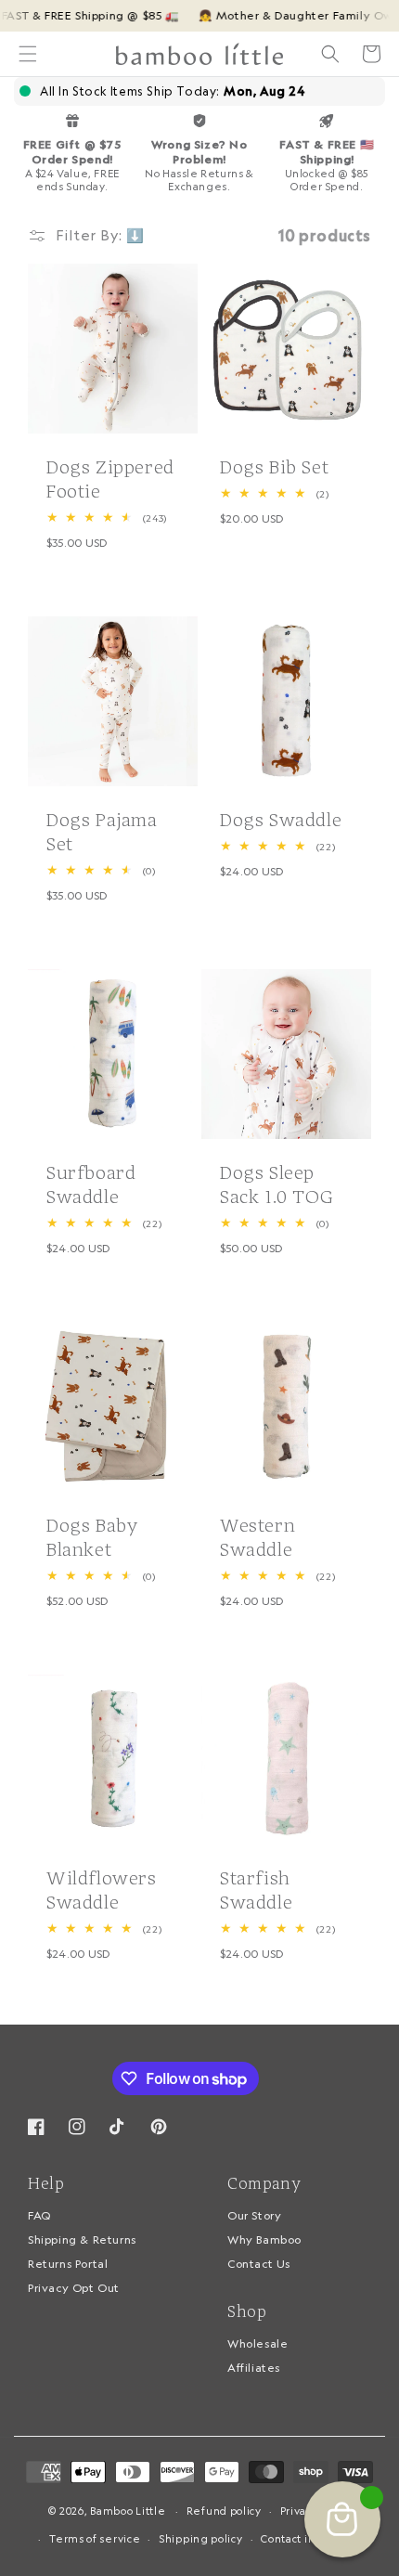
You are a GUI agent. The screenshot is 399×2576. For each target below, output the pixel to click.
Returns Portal (68, 2264)
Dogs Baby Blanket (92, 1537)
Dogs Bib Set (274, 467)
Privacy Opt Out (74, 2288)
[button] (28, 54)
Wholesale (257, 2343)
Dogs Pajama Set (102, 832)
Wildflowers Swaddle (102, 1890)
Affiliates (254, 2368)
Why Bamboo (264, 2239)
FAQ (39, 2215)
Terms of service (95, 2539)
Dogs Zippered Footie (110, 479)
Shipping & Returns (82, 2239)
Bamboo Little (128, 2511)
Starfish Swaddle (256, 1890)
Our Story (254, 2215)
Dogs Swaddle (281, 820)
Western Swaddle (257, 1537)
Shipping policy (201, 2539)
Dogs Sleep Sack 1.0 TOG (277, 1184)
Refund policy (224, 2511)
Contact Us (259, 2264)
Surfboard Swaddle (91, 1184)
